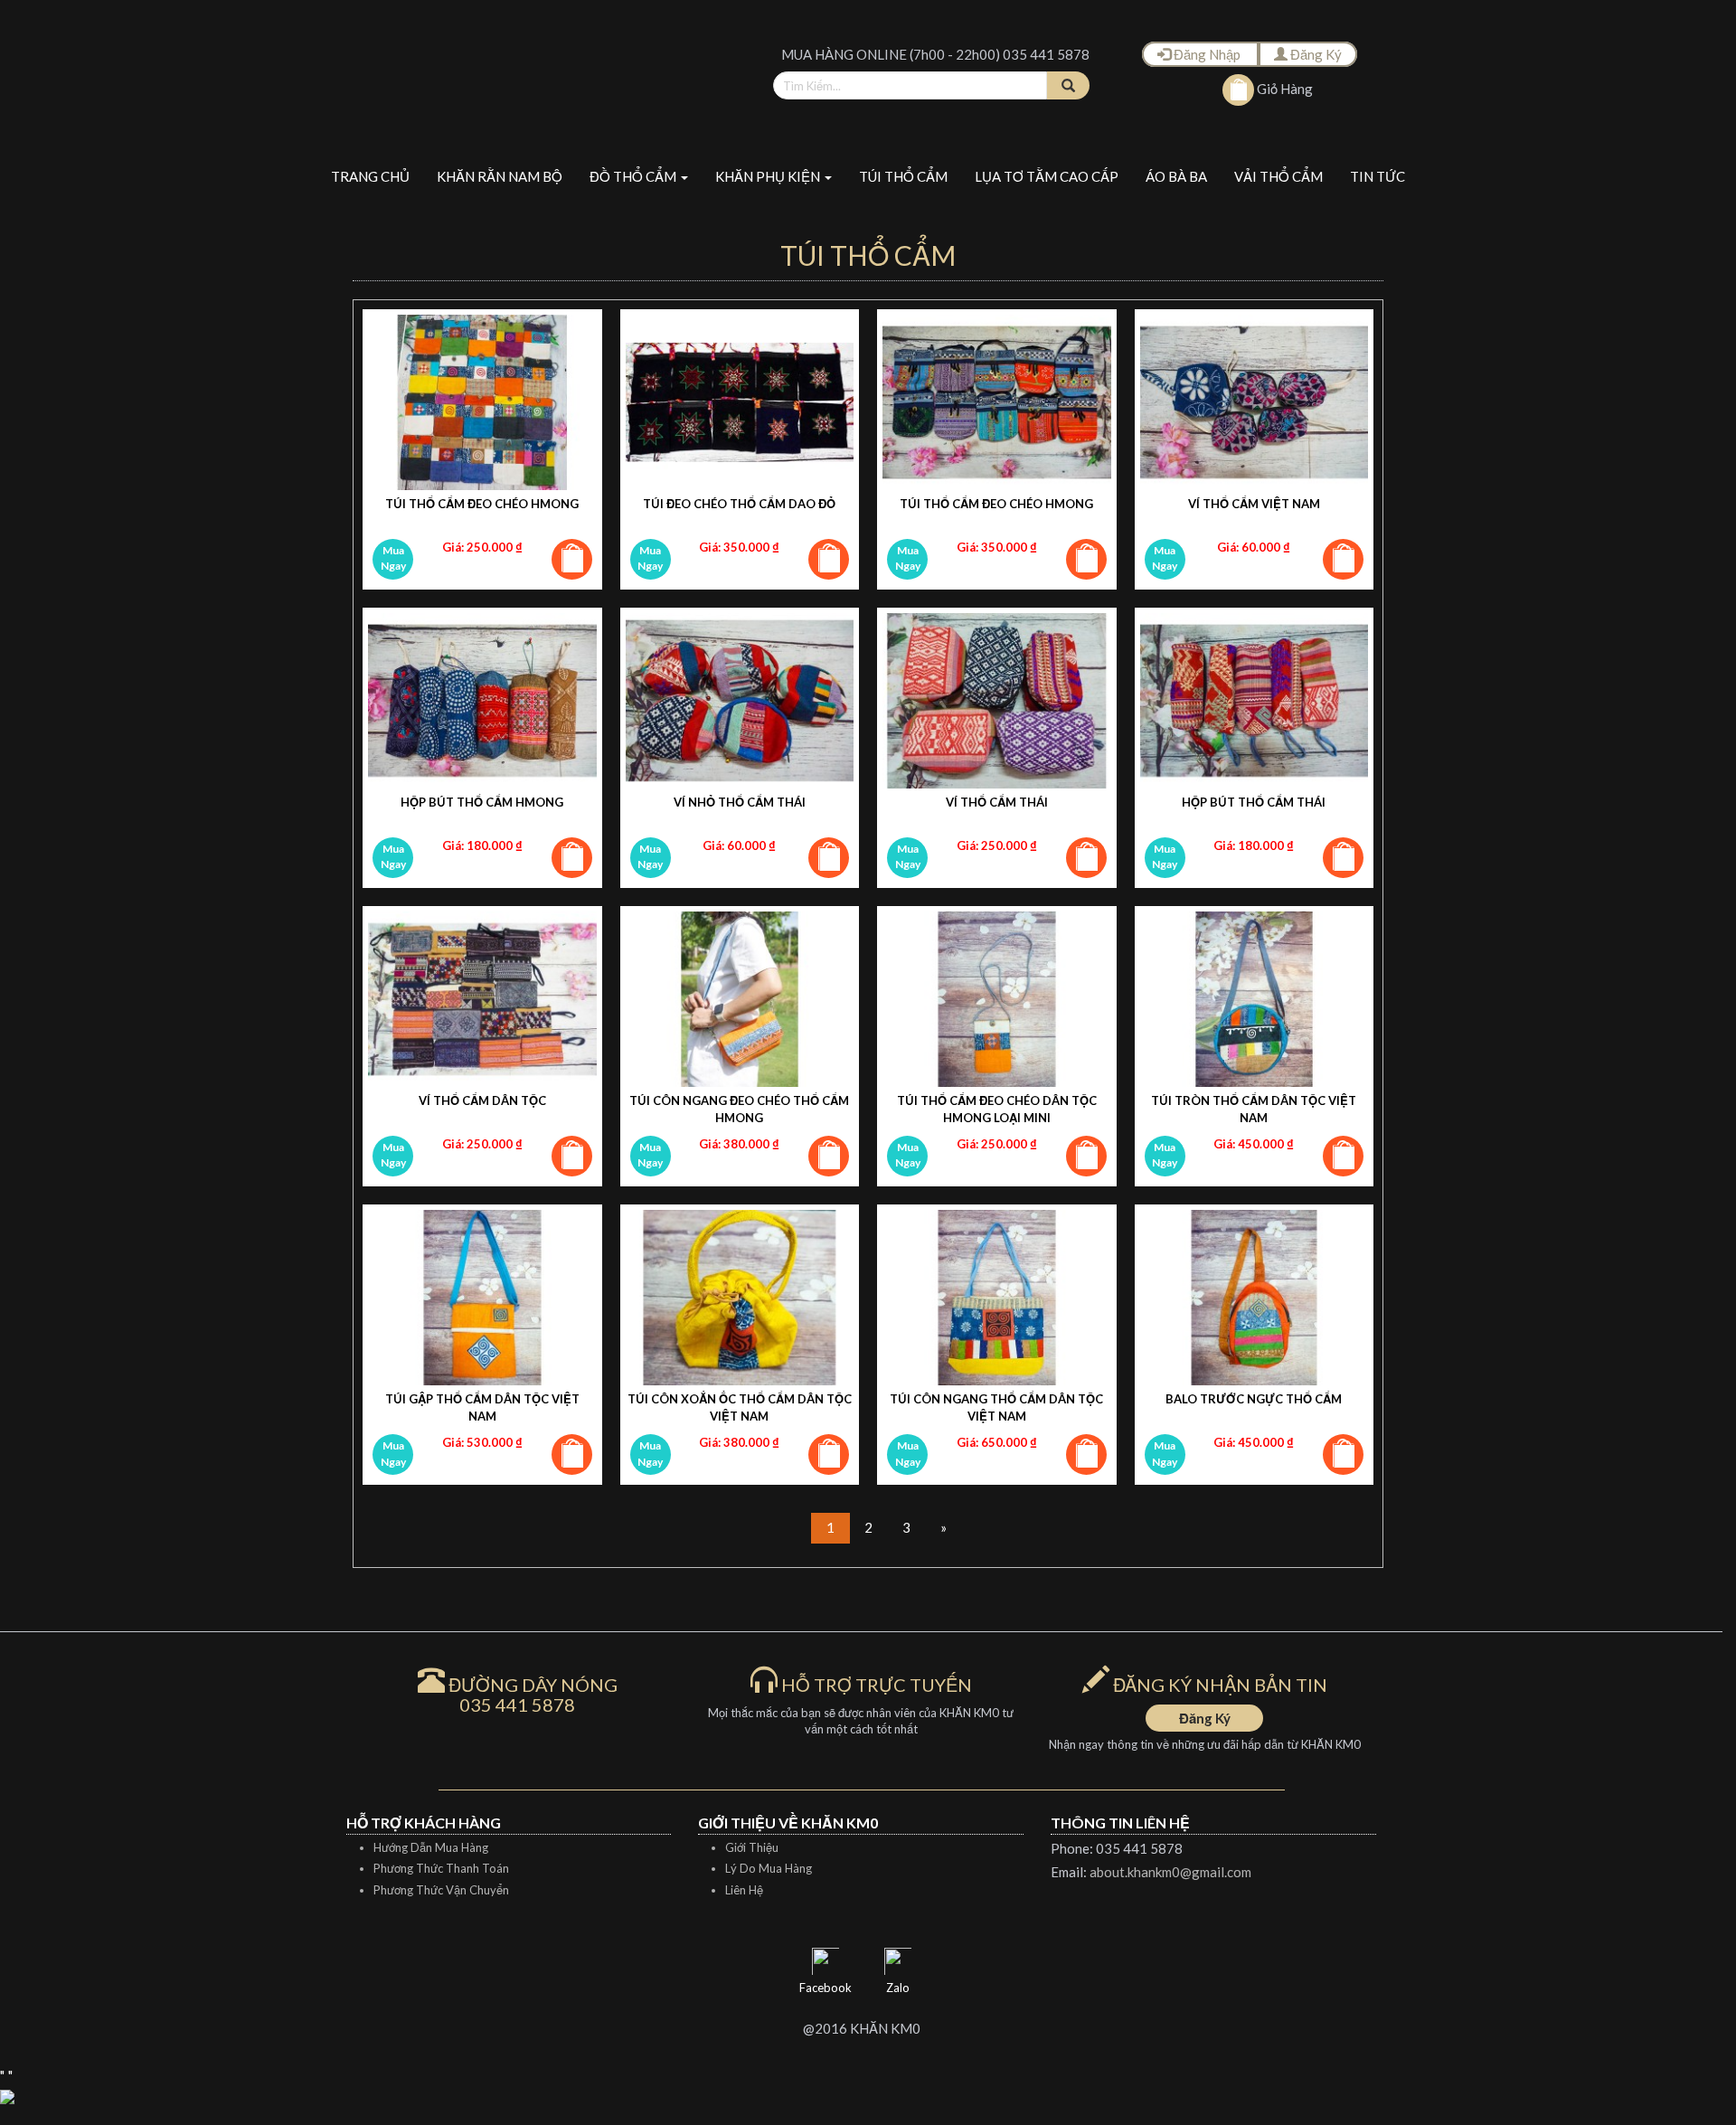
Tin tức (1377, 176)
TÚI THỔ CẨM (903, 176)
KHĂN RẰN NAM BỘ (500, 176)
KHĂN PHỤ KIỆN (769, 176)
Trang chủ (370, 176)
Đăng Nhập (1207, 54)
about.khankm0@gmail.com (1170, 1872)
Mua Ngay (393, 558)
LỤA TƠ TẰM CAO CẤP (1047, 176)
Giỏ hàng (1283, 89)
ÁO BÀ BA (1176, 176)
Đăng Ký (1315, 54)
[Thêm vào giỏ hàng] (572, 559)
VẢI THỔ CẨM (1278, 176)
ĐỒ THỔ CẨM (634, 176)
